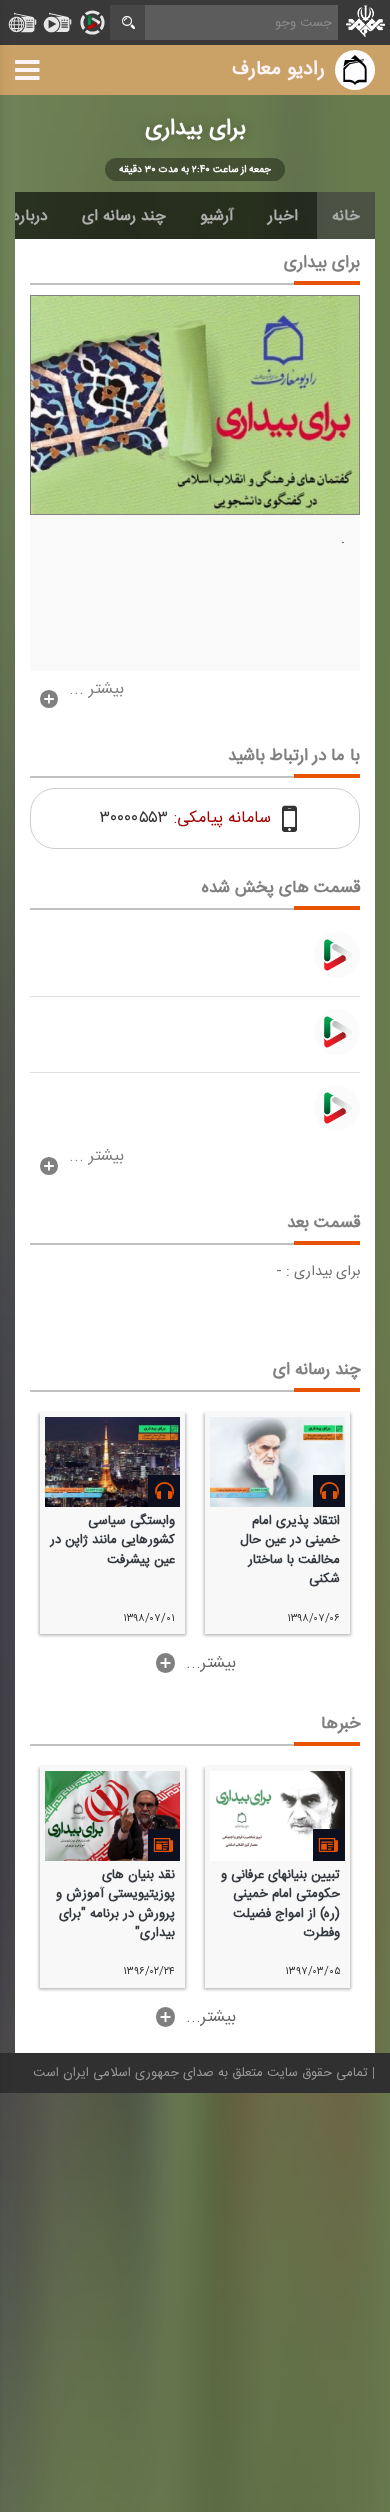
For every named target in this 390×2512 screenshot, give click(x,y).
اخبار (283, 216)
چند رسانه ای (124, 216)
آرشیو (217, 216)
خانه (346, 216)
